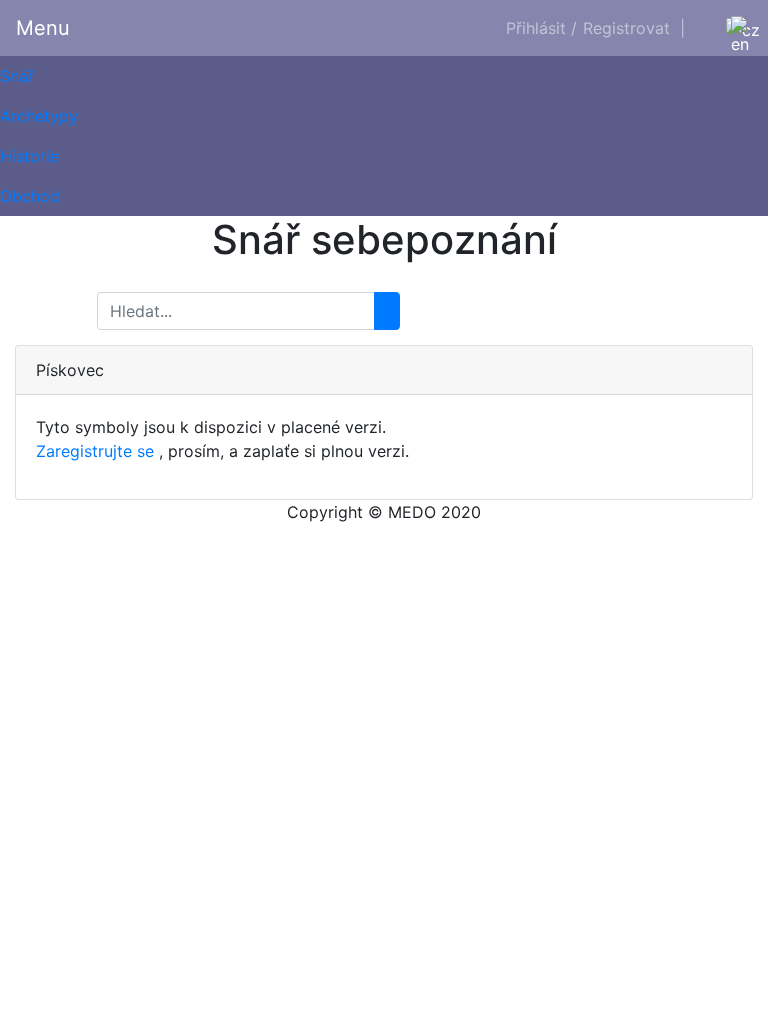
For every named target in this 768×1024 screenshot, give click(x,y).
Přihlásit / (541, 28)
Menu (43, 28)
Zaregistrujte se (95, 451)
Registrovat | (634, 28)
